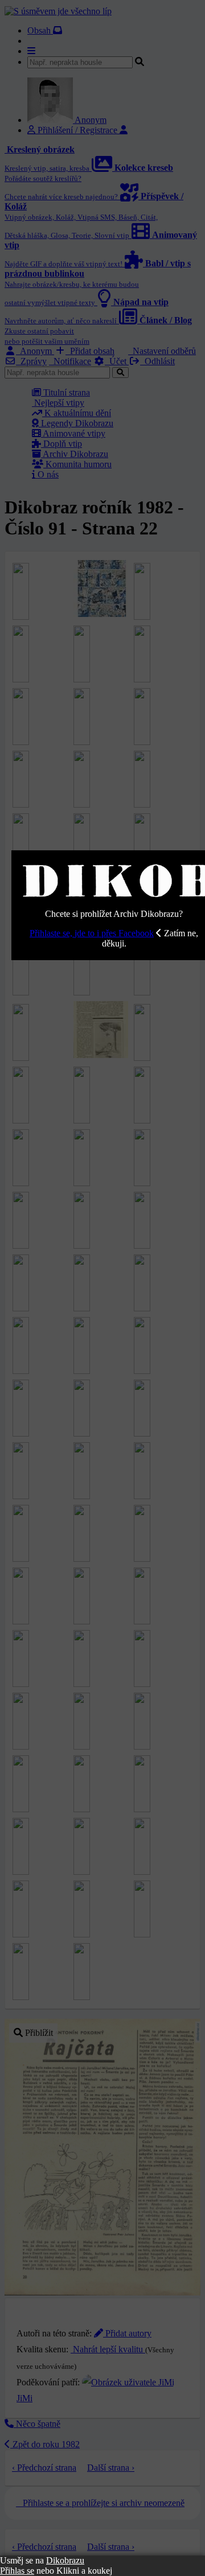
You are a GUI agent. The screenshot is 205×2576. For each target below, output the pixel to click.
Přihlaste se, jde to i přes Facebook (92, 933)
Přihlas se (17, 2571)
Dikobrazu (65, 2560)
